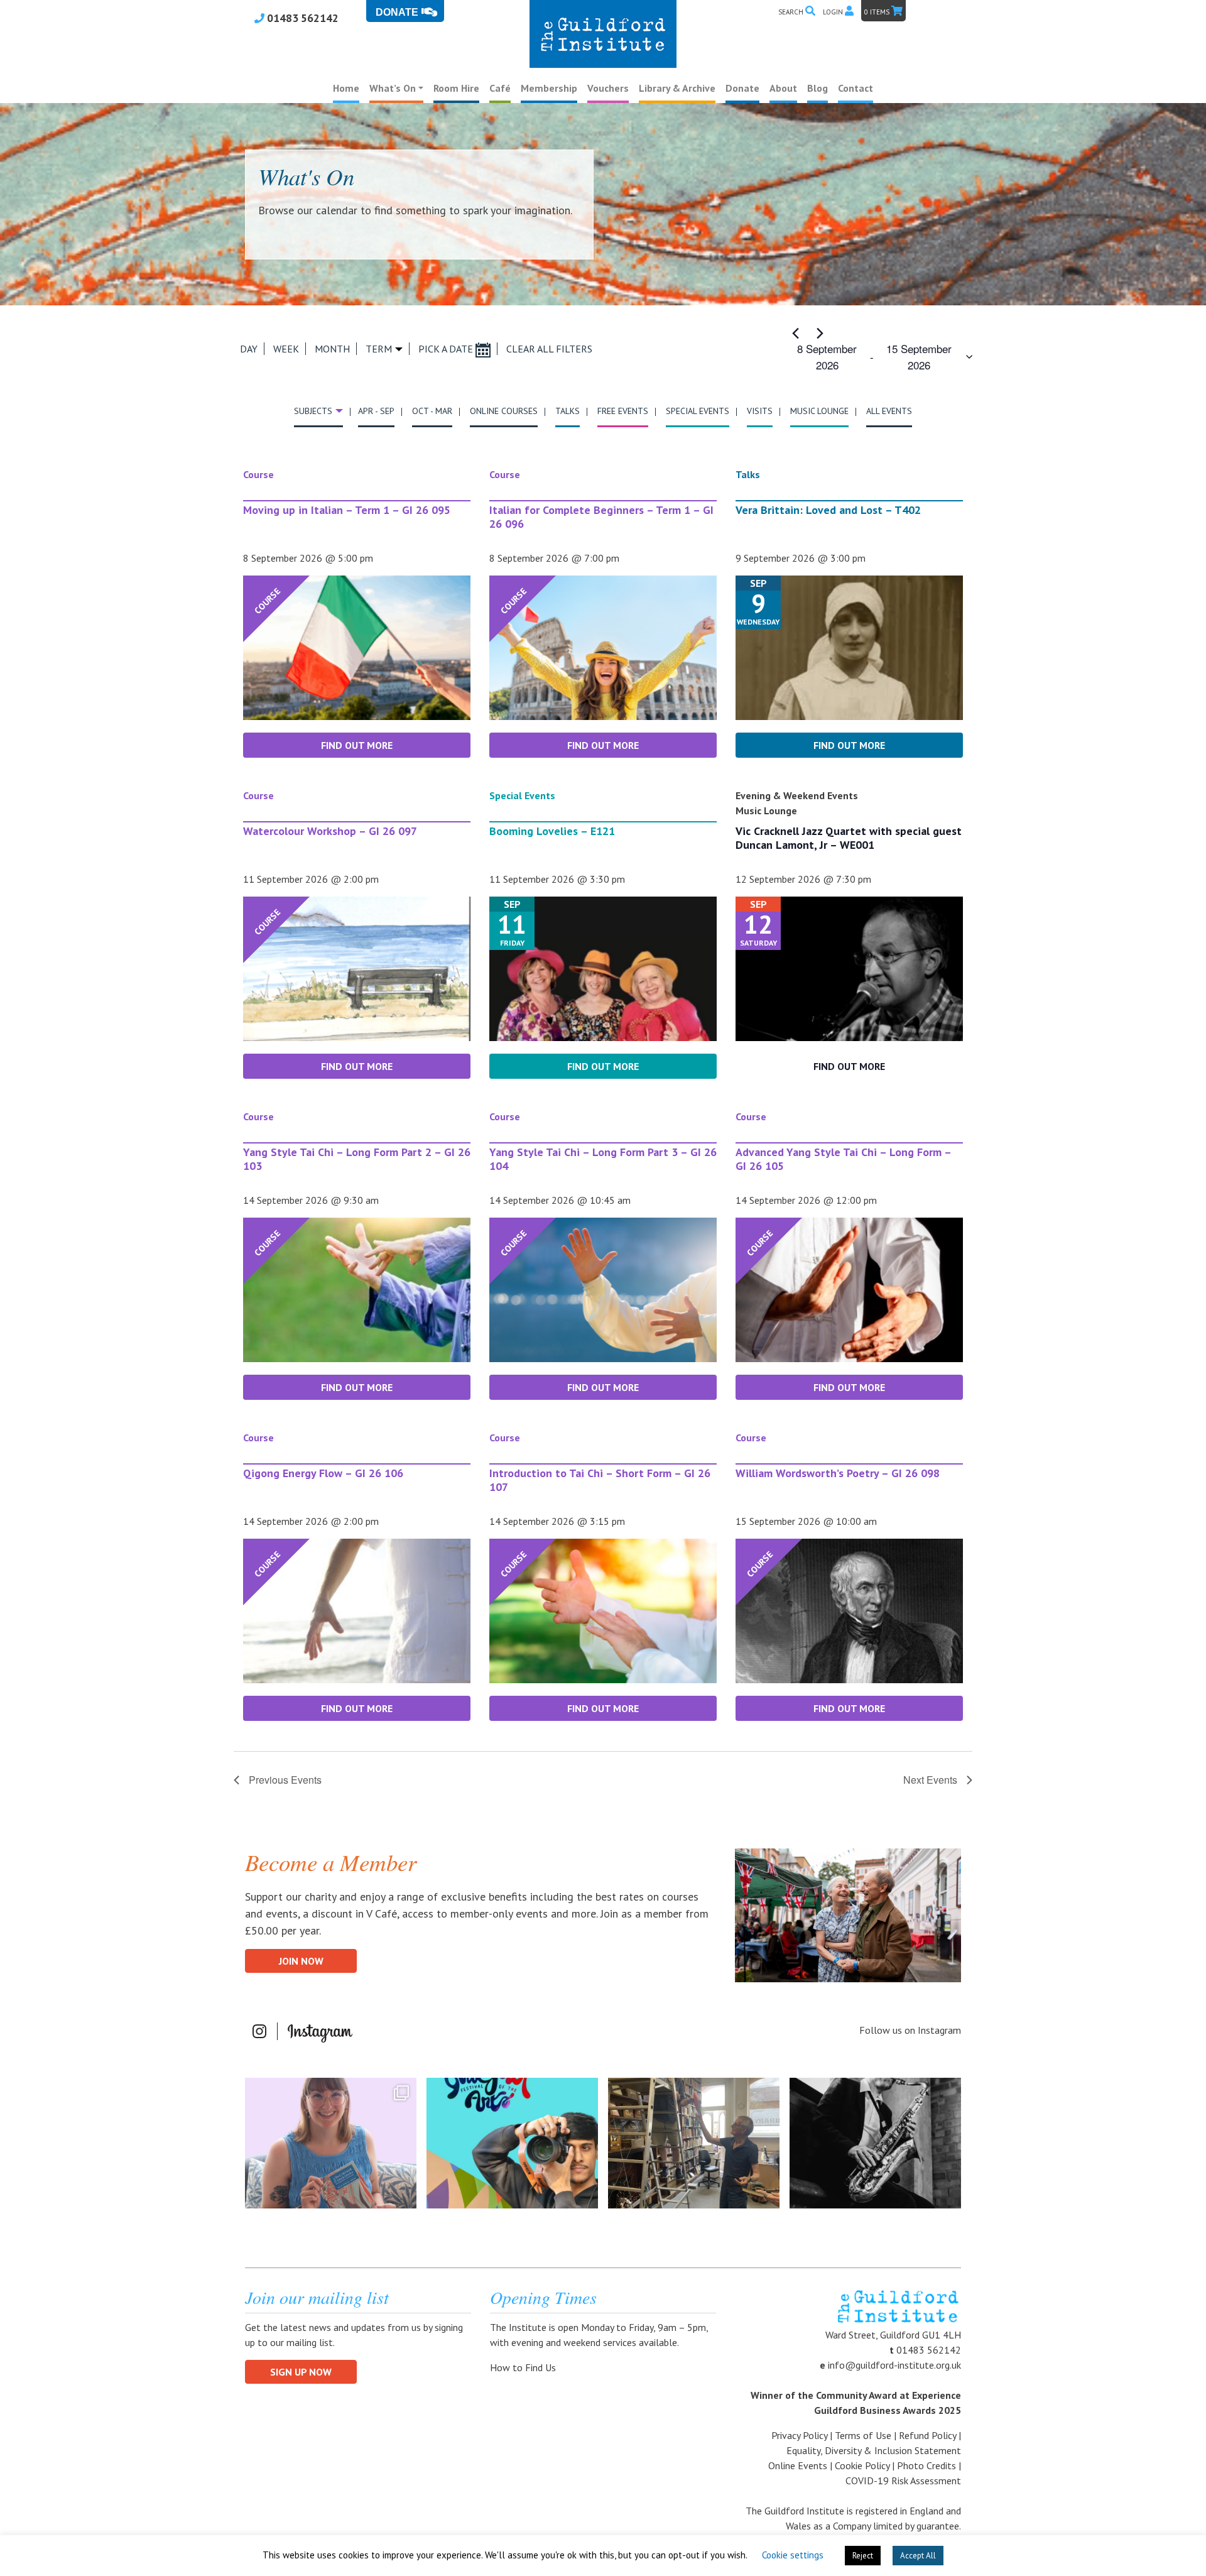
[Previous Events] (795, 333)
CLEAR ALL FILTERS (549, 349)
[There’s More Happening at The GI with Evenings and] (331, 2143)
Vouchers (608, 88)
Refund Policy (927, 2435)
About (783, 88)
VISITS (760, 411)
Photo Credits (926, 2465)
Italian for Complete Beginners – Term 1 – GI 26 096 (601, 517)
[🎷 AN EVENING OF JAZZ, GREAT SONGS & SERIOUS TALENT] (875, 2143)
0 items (878, 12)
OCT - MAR (432, 411)
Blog (818, 88)
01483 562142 (301, 18)
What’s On (393, 88)
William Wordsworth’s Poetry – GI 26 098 (838, 1473)
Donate (742, 88)
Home (346, 88)
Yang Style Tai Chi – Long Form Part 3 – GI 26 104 (603, 1159)
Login (834, 12)
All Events (889, 411)
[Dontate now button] (405, 11)
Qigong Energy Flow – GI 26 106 (323, 1473)
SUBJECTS (313, 411)
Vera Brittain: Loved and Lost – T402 (828, 510)
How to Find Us (524, 2367)
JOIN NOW (301, 1961)
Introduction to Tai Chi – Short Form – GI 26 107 (600, 1480)
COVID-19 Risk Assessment (903, 2480)
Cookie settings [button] (793, 2555)
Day (249, 349)
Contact (856, 88)
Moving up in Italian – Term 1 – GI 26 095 (347, 510)
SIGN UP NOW (301, 2372)
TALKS (568, 411)
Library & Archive (677, 88)
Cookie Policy (862, 2465)
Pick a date (447, 349)
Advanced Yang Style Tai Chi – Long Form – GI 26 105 (843, 1159)
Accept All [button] (918, 2556)
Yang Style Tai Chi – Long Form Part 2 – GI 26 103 (357, 1159)
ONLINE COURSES (504, 411)
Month (332, 349)
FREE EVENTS (623, 411)
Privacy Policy (799, 2435)
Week (286, 349)
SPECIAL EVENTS (698, 411)
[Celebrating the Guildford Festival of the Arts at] (512, 2143)
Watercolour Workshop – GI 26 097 (330, 831)
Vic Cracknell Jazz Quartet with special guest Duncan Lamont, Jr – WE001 (849, 838)
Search (792, 12)
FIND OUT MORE (357, 745)
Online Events (798, 2465)
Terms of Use (863, 2435)
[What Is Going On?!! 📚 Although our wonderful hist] (694, 2143)
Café (500, 88)
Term (379, 349)
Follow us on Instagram (910, 2030)
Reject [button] (863, 2556)
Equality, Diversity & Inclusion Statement (874, 2450)
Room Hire (456, 88)
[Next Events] (820, 333)
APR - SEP (376, 411)
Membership (549, 88)
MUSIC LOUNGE (819, 411)
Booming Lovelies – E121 (552, 831)
